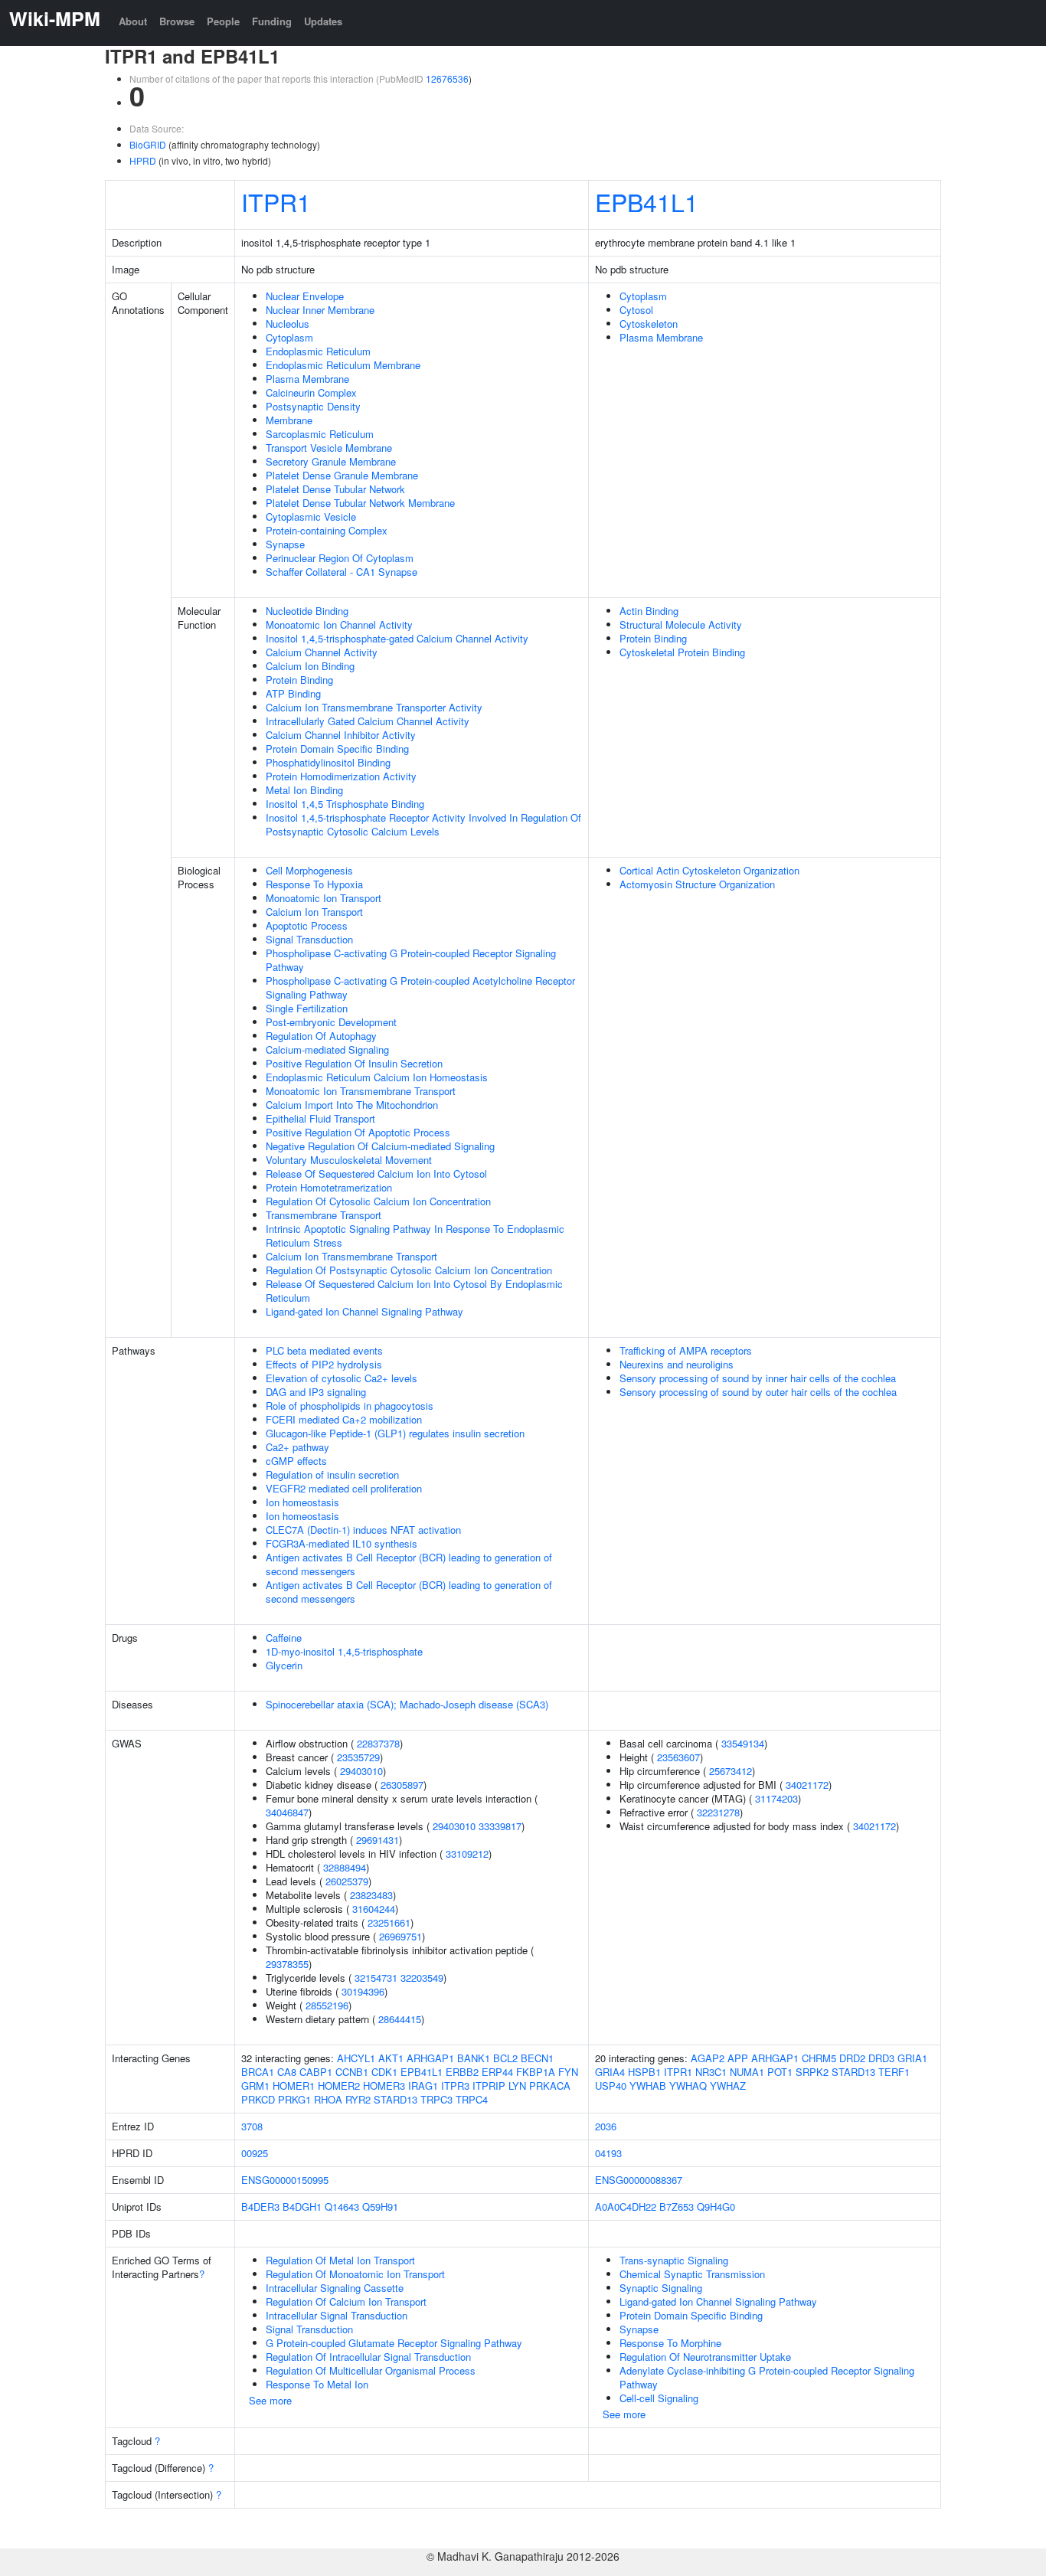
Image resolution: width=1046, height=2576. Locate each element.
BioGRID (148, 144)
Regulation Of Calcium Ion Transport (346, 2301)
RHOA (328, 2099)
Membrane (289, 420)
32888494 (345, 1867)
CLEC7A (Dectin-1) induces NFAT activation (363, 1530)
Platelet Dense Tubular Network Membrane (360, 503)
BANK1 (474, 2058)
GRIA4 (610, 2072)
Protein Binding (299, 680)
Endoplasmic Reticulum (318, 351)
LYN (517, 2086)
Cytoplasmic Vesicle (311, 517)
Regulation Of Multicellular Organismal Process (371, 2370)
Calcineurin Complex (311, 392)
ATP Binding (293, 693)
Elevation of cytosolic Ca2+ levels (342, 1378)
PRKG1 (294, 2099)
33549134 (743, 1743)
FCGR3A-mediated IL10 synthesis (342, 1543)
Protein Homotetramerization (329, 1187)
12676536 (447, 78)
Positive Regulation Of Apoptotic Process (358, 1132)
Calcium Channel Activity (322, 652)
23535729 (358, 1757)
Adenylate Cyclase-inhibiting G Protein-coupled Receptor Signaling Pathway (767, 2377)
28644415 (400, 2019)
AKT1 (391, 2058)
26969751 (400, 1936)
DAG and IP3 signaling (316, 1392)
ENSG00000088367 (639, 2180)
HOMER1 (294, 2086)
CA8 (287, 2072)
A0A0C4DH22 (626, 2207)
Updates (323, 21)
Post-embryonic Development (331, 1022)
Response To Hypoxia (314, 884)
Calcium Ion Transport (314, 912)
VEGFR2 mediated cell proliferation (344, 1488)
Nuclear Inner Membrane (320, 310)
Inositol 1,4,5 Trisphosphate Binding (345, 804)
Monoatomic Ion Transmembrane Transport (361, 1091)
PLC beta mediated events (324, 1350)
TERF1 (894, 2072)
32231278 (718, 1812)
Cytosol (636, 310)
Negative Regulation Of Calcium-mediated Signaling (380, 1146)
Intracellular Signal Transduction (337, 2315)
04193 (608, 2153)
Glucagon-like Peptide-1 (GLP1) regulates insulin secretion (395, 1433)
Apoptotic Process (307, 925)
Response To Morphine (670, 2343)
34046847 (287, 1812)
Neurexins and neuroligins (677, 1364)
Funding (272, 21)
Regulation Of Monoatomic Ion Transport (355, 2274)
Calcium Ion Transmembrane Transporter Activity (374, 707)
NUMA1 (747, 2072)
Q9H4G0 (716, 2207)
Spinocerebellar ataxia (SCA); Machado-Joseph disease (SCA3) (407, 1704)
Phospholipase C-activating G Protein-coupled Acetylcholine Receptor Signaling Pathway (420, 987)
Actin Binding (649, 611)
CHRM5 (819, 2058)
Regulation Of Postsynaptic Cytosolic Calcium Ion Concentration (409, 1270)
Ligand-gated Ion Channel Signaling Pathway (364, 1311)
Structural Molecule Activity (681, 624)
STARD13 (396, 2099)
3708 (252, 2126)
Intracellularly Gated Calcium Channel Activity (368, 721)
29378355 (287, 1964)
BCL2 (505, 2058)
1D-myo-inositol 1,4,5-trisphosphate (344, 1651)
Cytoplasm (289, 337)
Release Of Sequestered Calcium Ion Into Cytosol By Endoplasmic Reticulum (414, 1291)
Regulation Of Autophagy (321, 1036)
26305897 (402, 1785)
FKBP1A (536, 2072)
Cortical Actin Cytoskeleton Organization (709, 870)
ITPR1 (276, 201)
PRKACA (550, 2086)
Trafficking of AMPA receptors (686, 1350)
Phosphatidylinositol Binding (328, 762)
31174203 (776, 1798)
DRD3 (881, 2058)
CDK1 (384, 2072)
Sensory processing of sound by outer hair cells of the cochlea (758, 1392)
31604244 (374, 1909)
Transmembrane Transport (324, 1215)
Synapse (285, 544)
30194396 (363, 1991)
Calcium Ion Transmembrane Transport (351, 1256)
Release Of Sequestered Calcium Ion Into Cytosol (376, 1174)
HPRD (143, 160)
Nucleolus (288, 324)
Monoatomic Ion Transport (324, 898)
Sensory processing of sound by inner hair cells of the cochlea (758, 1378)
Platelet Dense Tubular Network (335, 489)
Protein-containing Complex (327, 530)
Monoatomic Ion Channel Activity (339, 624)
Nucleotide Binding (307, 611)
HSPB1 (644, 2072)
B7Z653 (677, 2207)
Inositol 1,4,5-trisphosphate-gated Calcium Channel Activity (397, 638)
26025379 (347, 1881)
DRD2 (852, 2058)
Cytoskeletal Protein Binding (682, 652)
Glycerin (284, 1665)
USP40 (611, 2086)
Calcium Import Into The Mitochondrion (352, 1105)
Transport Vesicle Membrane (329, 448)
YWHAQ (688, 2086)
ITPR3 (455, 2086)
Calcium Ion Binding (310, 666)
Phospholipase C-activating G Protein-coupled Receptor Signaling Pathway (411, 960)
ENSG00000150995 (285, 2180)
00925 (255, 2153)
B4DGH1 (302, 2207)
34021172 (807, 1785)
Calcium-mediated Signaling (327, 1049)
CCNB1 (352, 2072)
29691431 (378, 1840)
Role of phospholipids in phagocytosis (350, 1406)
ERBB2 (462, 2072)
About (133, 21)
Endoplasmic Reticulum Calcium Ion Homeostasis (377, 1077)
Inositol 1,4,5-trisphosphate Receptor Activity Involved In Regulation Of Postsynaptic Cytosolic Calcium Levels (423, 824)
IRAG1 (423, 2086)
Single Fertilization (307, 1008)
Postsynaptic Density (313, 406)
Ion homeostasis (302, 1502)
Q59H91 (380, 2207)
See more (270, 2400)
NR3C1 (711, 2072)
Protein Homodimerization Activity (341, 776)
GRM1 (255, 2086)
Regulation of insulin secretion (332, 1474)
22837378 (378, 1743)
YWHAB (648, 2086)
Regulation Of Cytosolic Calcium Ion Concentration (378, 1201)
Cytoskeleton (649, 324)
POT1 (780, 2072)
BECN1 (537, 2058)
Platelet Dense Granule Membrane (342, 475)
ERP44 (497, 2072)
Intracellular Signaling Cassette (335, 2288)
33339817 (500, 1826)
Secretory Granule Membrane (331, 461)
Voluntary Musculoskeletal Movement (349, 1160)
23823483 (371, 1895)
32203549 (422, 1978)
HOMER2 (339, 2086)
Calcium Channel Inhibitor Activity (341, 735)
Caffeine (284, 1638)
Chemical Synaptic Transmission (692, 2274)
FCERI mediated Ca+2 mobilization (344, 1419)
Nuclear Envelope (305, 296)
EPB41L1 (647, 201)
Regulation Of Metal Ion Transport (340, 2260)
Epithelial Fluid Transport (320, 1118)
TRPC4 (472, 2099)
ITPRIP (489, 2086)
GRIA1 (912, 2058)
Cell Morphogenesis (309, 870)
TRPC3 (436, 2099)
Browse (177, 21)
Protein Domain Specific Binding (337, 749)
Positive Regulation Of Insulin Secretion (354, 1063)
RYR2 (358, 2099)
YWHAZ (728, 2086)
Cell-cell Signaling (659, 2398)
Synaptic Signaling (661, 2288)
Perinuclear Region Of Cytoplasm (340, 558)
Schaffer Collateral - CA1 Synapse (342, 572)
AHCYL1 (356, 2058)
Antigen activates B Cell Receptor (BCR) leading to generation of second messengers (409, 1564)
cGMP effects (296, 1461)
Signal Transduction (309, 939)
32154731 (376, 1978)
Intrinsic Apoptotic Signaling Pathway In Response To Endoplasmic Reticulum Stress (415, 1236)
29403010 (361, 1771)
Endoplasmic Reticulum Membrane (343, 365)
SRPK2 (812, 2072)
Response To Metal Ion (317, 2384)
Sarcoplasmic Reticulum (320, 434)
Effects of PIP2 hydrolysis (324, 1364)
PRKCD (258, 2099)
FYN (568, 2072)
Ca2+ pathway (297, 1447)
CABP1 (316, 2072)
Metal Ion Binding (304, 790)
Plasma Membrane (307, 379)
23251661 (389, 1922)
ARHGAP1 (430, 2058)
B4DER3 (260, 2207)
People (223, 21)
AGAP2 (708, 2058)
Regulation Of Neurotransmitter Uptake (705, 2357)
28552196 (327, 2005)
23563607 (678, 1757)
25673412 (731, 1771)
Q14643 (342, 2207)
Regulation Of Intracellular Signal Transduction (368, 2357)
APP (738, 2058)
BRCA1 (258, 2072)
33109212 (467, 1854)
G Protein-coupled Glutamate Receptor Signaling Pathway (394, 2343)
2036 (606, 2126)
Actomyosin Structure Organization (697, 884)
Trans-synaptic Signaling (674, 2260)
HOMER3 (384, 2086)
